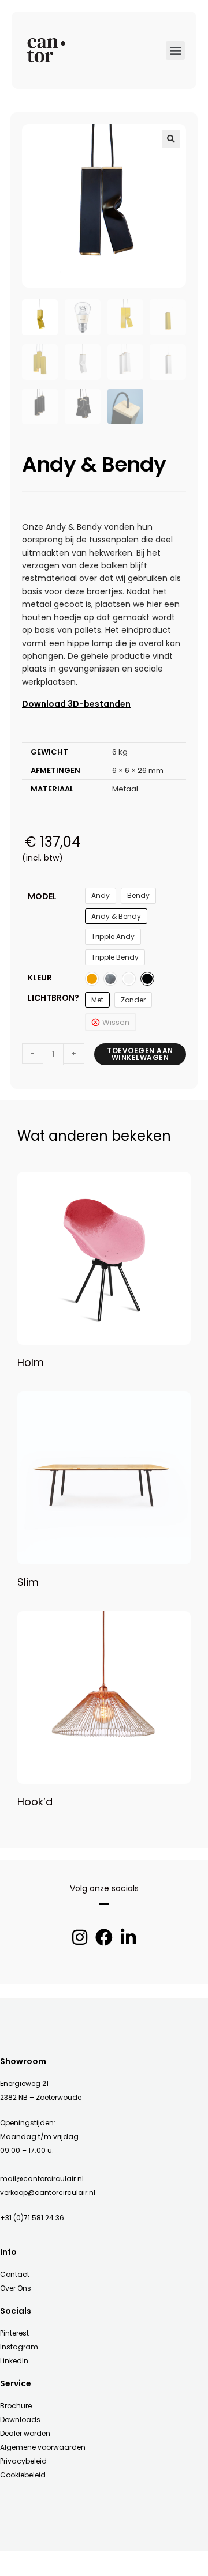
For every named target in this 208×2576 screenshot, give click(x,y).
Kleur (40, 978)
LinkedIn (14, 2361)
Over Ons (16, 2288)
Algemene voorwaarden (43, 2447)
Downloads (20, 2420)
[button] (175, 50)
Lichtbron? (53, 998)
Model (42, 896)
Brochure (16, 2406)
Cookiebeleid (23, 2475)
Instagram (19, 2347)
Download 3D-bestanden (76, 704)
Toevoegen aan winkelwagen (140, 1054)
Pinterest (14, 2333)
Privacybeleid (23, 2461)
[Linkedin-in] (128, 1937)
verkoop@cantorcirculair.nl (48, 2192)
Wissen (116, 1022)
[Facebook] (104, 1937)
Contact (15, 2274)
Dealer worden (25, 2433)
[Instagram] (80, 1937)
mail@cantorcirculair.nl (42, 2179)
